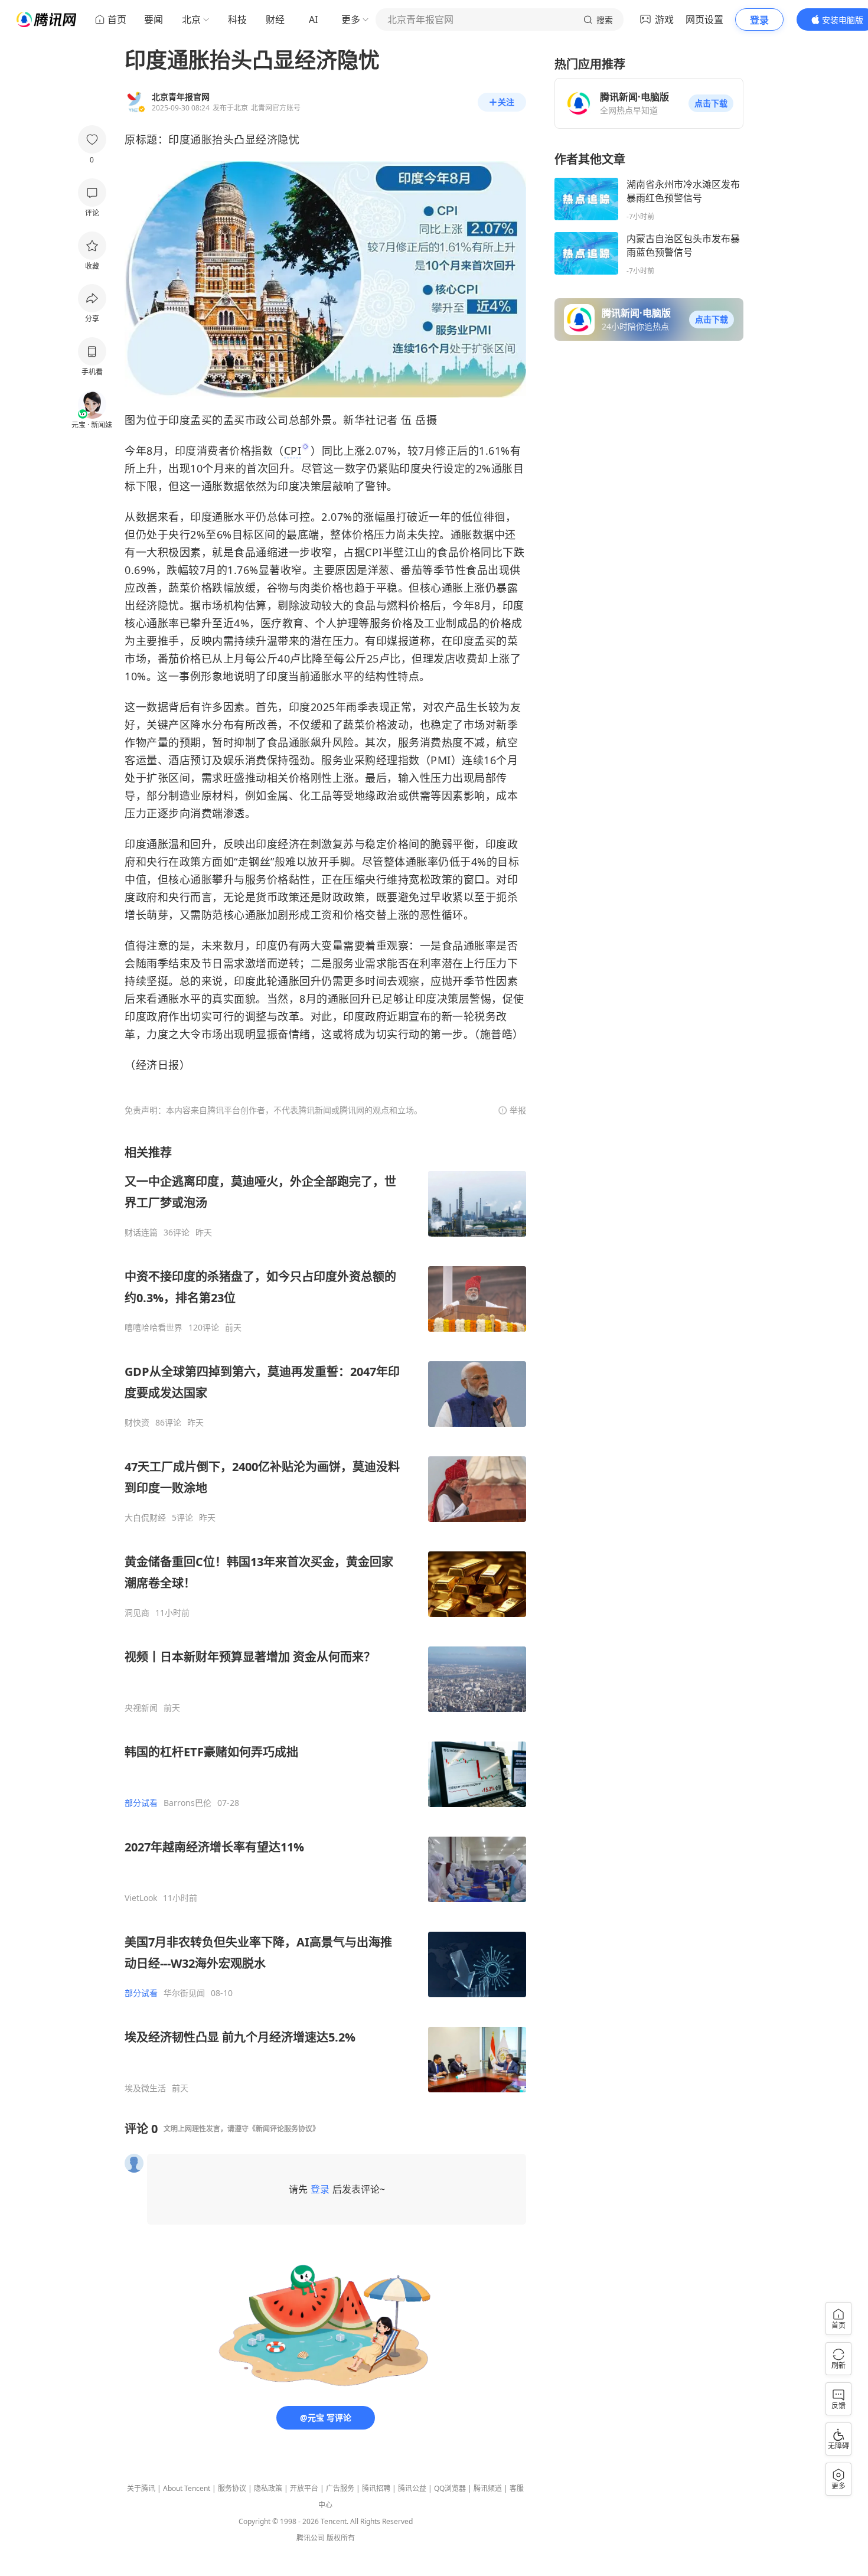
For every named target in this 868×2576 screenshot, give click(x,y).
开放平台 (304, 2488)
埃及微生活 (145, 2088)
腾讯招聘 (376, 2488)
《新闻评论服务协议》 (284, 2129)
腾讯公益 (412, 2488)
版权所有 (341, 2538)
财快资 (137, 1423)
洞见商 (137, 1613)
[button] (711, 103)
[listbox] (325, 1619)
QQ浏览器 (450, 2488)
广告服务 (340, 2488)
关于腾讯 (141, 2488)
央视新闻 (141, 1708)
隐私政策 (268, 2488)
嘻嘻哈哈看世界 (154, 1328)
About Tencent (187, 2488)
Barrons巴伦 (187, 1803)
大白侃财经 (145, 1518)
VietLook (141, 1898)
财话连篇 (141, 1232)
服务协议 (232, 2488)
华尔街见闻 (184, 1993)
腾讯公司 (311, 2538)
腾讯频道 (488, 2488)
